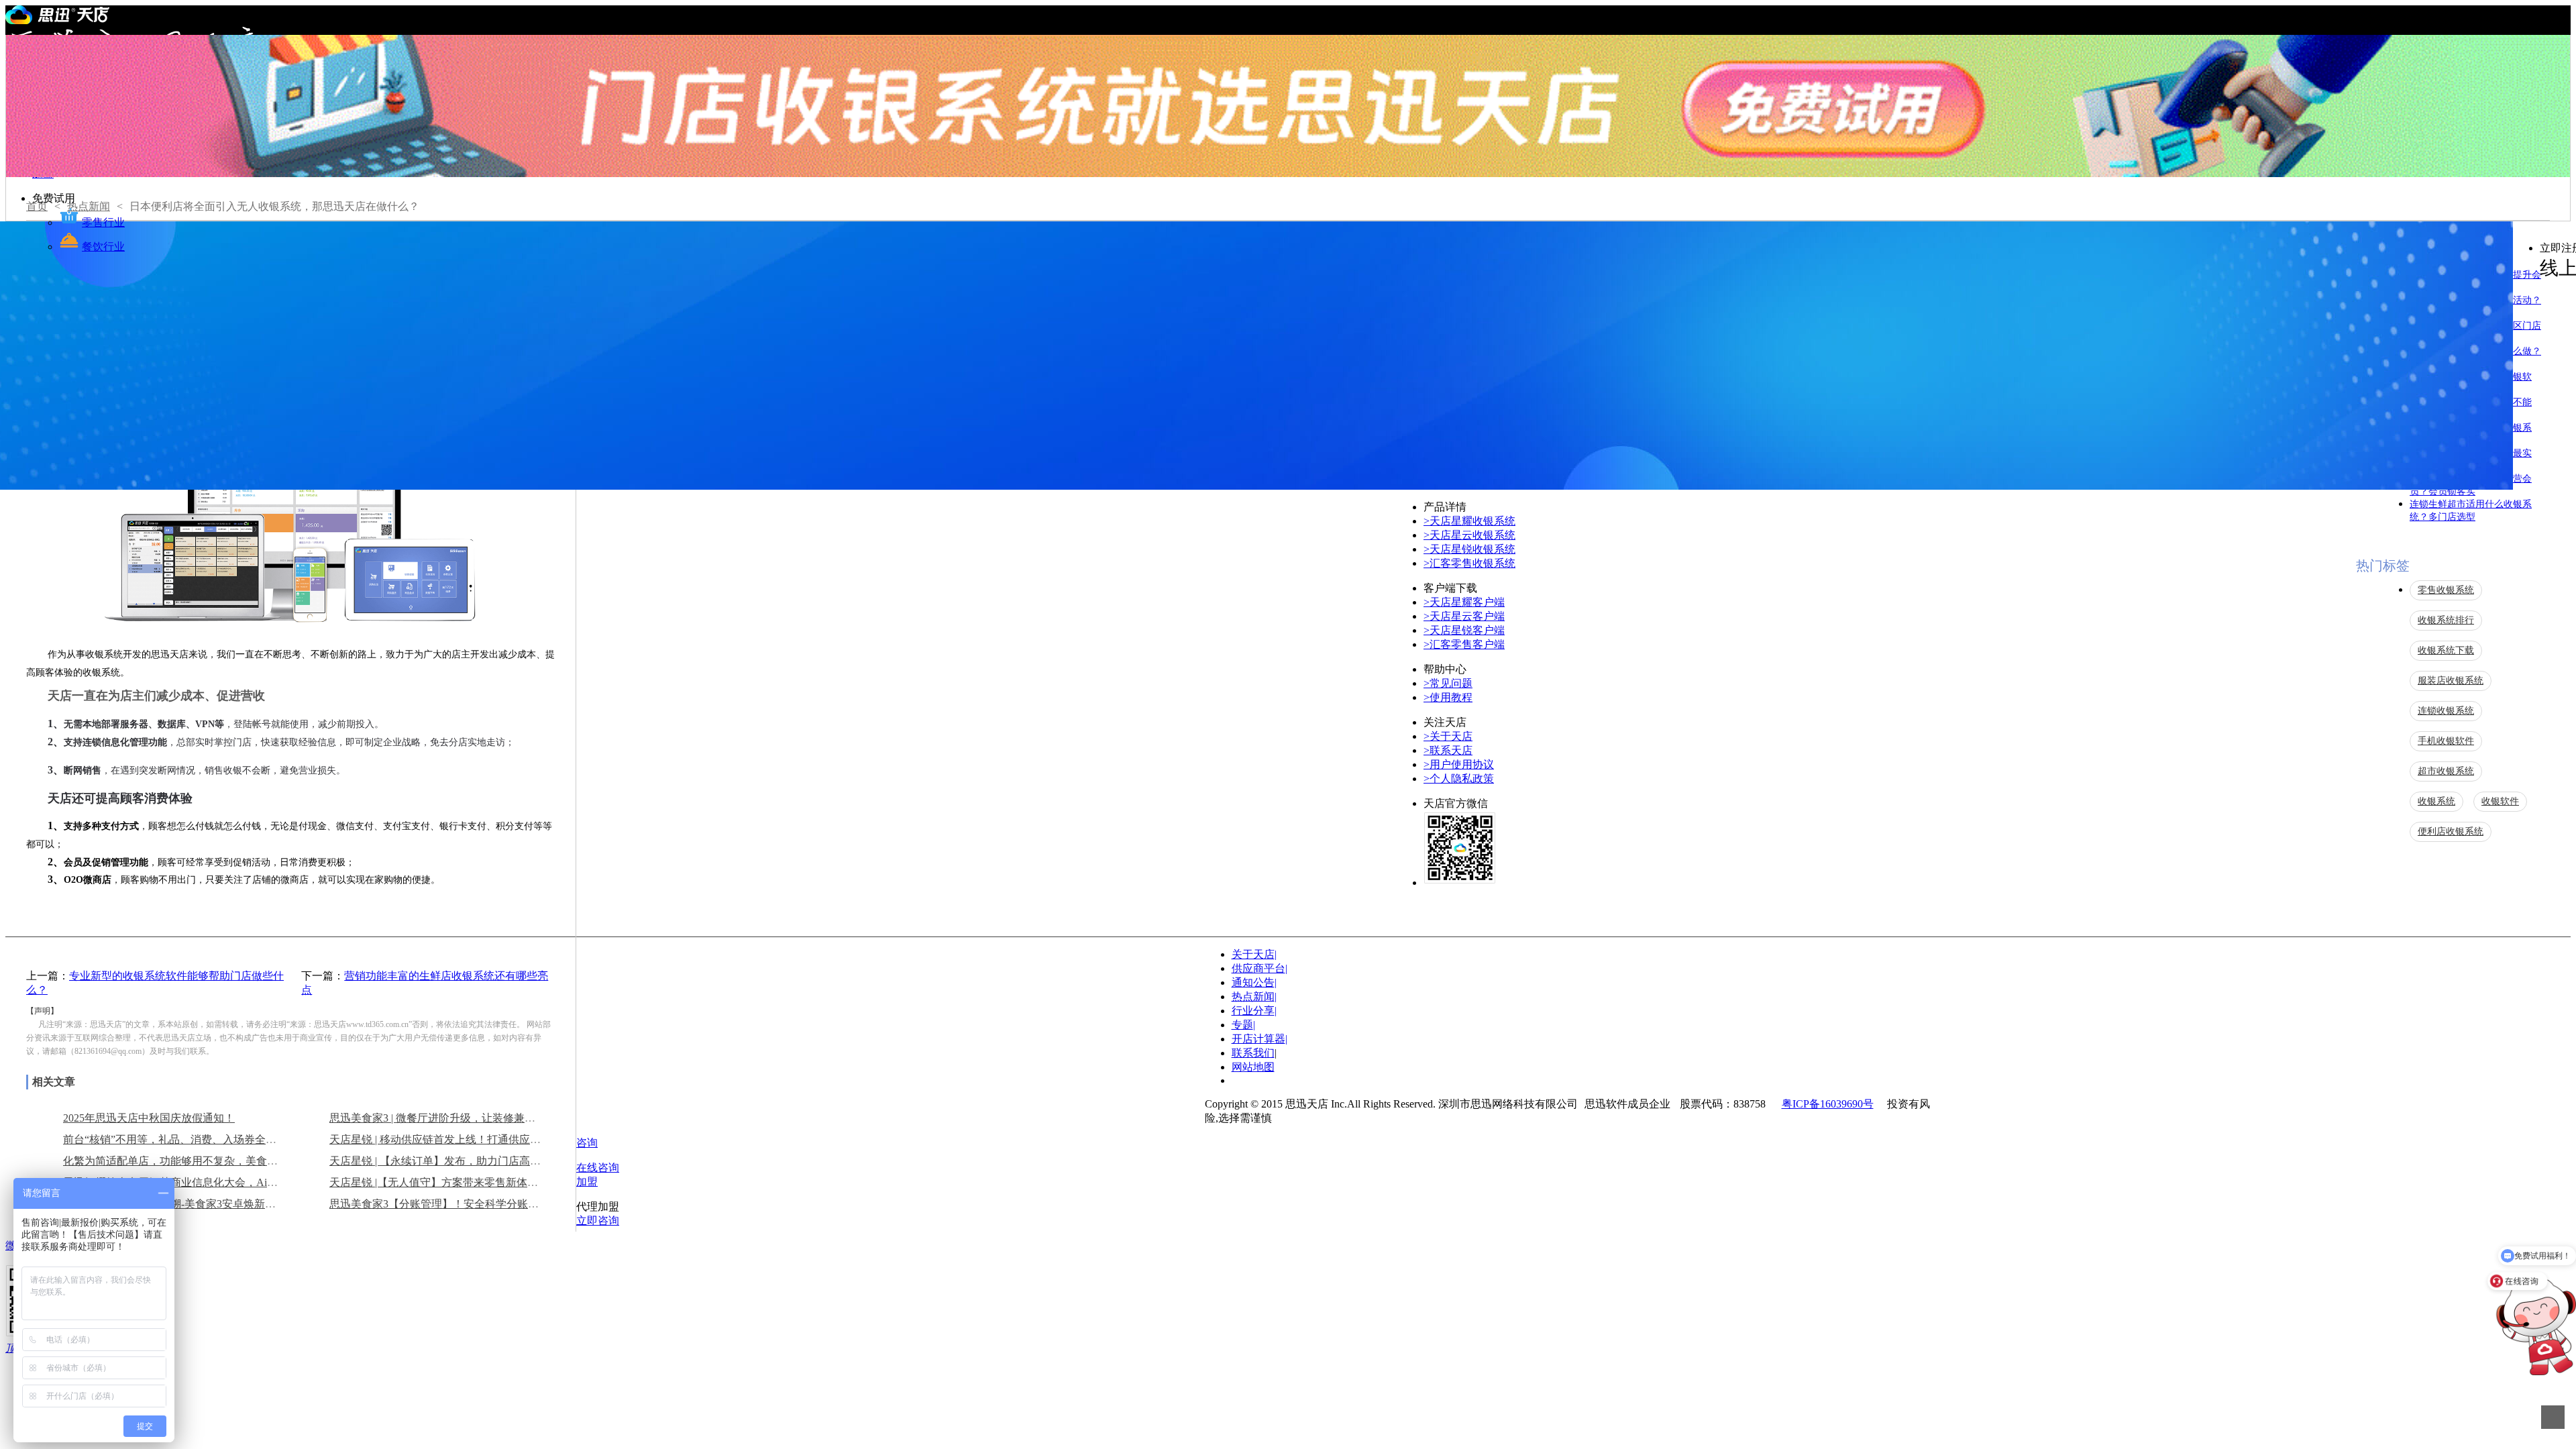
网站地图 (1253, 1067)
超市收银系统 (2446, 771)
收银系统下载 (2446, 650)
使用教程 (1448, 697)
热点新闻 (1254, 997)
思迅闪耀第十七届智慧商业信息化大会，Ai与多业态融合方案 (208, 1182)
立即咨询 (598, 1221)
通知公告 (1254, 982)
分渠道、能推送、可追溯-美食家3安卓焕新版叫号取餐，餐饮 (207, 1204)
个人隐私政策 (1459, 779)
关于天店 (1448, 736)
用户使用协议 (1459, 764)
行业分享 (1254, 1011)
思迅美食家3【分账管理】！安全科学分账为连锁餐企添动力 (472, 1204)
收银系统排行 (2446, 620)
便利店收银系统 (2451, 831)
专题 (1243, 1025)
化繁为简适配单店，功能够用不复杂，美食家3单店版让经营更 (211, 1161)
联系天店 (1448, 750)
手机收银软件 (2446, 741)
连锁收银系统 (2446, 711)
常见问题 (1448, 683)
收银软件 (2500, 801)
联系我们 (1253, 1053)
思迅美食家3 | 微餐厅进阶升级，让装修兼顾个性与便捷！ (465, 1118)
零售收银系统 (2446, 590)
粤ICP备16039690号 (1828, 1104)
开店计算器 (1259, 1039)
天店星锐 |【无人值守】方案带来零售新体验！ (439, 1182)
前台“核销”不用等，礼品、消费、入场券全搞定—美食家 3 (201, 1139)
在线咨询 (598, 1168)
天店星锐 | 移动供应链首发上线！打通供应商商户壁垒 (457, 1139)
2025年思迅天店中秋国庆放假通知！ (149, 1118)
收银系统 (2436, 801)
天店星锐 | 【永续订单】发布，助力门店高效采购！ (451, 1161)
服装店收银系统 (2451, 681)
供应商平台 (1259, 968)
